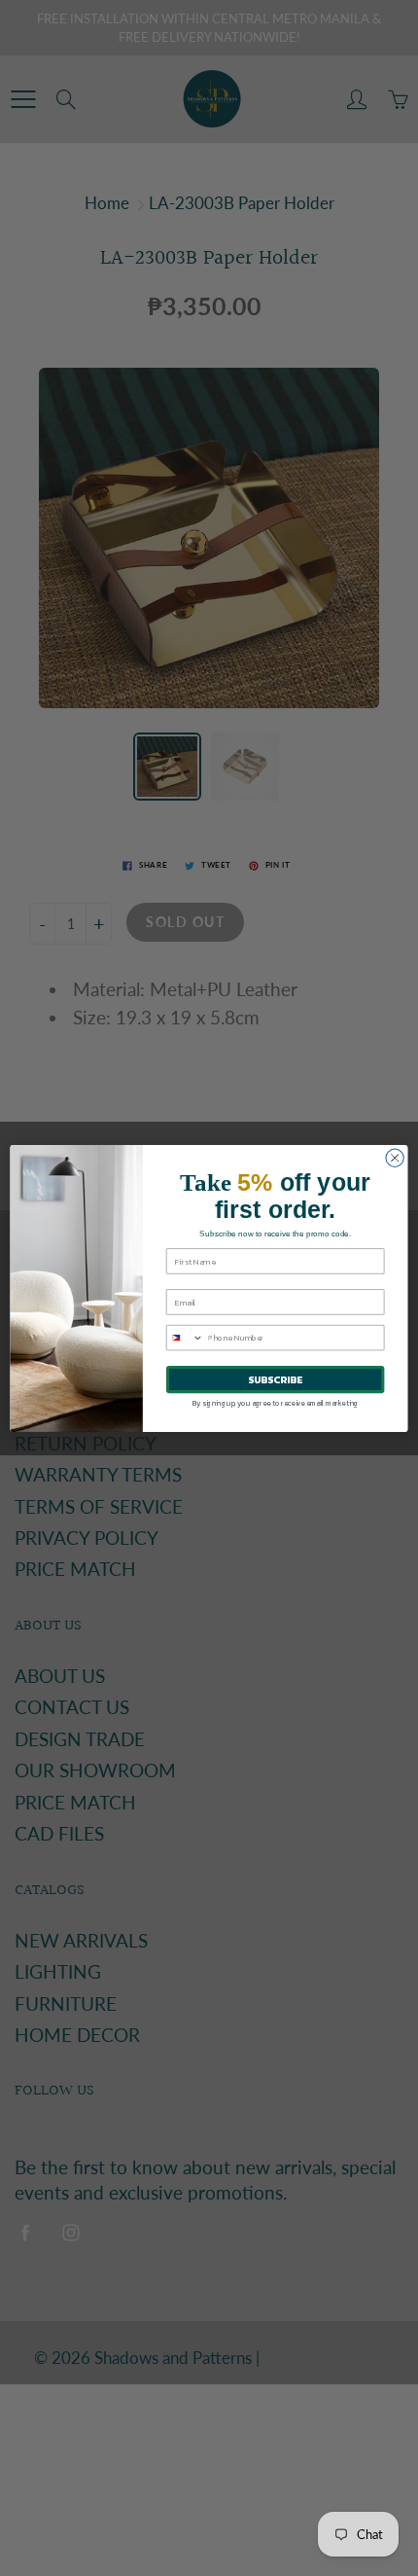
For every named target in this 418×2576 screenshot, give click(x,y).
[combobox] (185, 1337)
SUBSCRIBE (275, 1379)
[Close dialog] (395, 1158)
